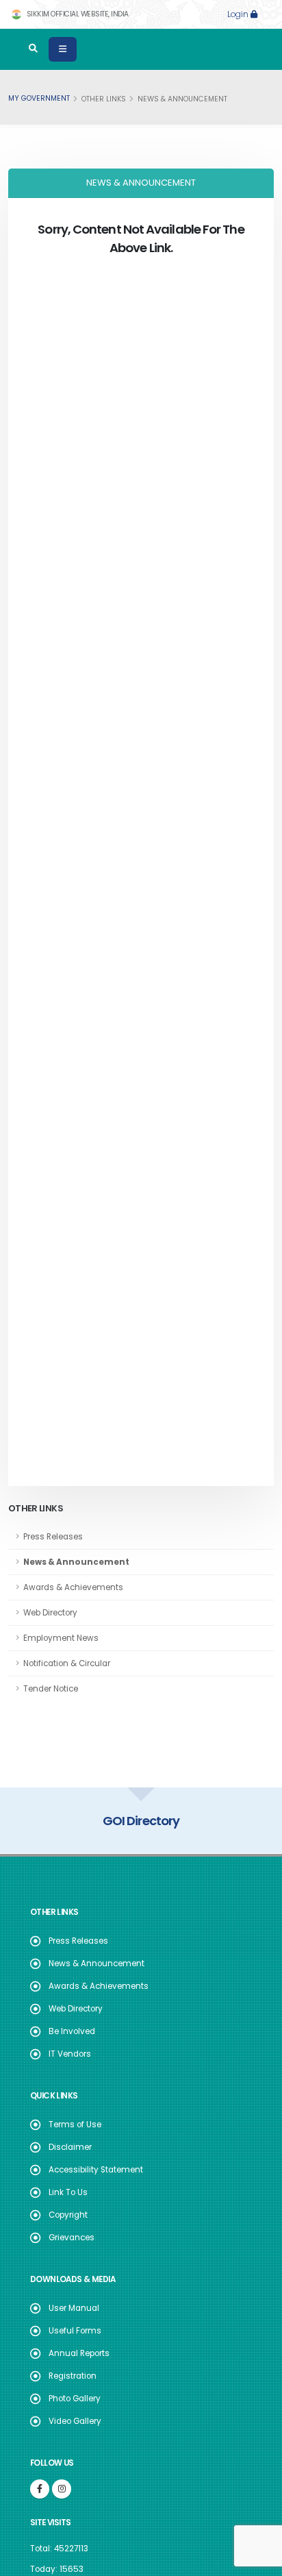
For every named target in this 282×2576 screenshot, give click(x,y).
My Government (39, 98)
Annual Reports (79, 2353)
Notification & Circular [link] (67, 1663)
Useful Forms (75, 2331)
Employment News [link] (61, 1638)
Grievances (72, 2238)
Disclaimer (70, 2147)
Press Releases (78, 1941)
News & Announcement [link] (76, 1562)
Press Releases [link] (53, 1537)
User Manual (74, 2308)
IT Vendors (70, 2054)
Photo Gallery (75, 2399)
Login (239, 14)
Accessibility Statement (96, 2170)
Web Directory (76, 2009)
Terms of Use (75, 2125)
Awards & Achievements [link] (73, 1587)
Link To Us (68, 2192)
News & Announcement (97, 1964)
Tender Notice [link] (51, 1689)
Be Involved (72, 2031)
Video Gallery (75, 2421)
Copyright (68, 2215)
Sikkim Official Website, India (77, 14)
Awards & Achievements (99, 1986)
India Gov (144, 1821)
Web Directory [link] (50, 1613)
